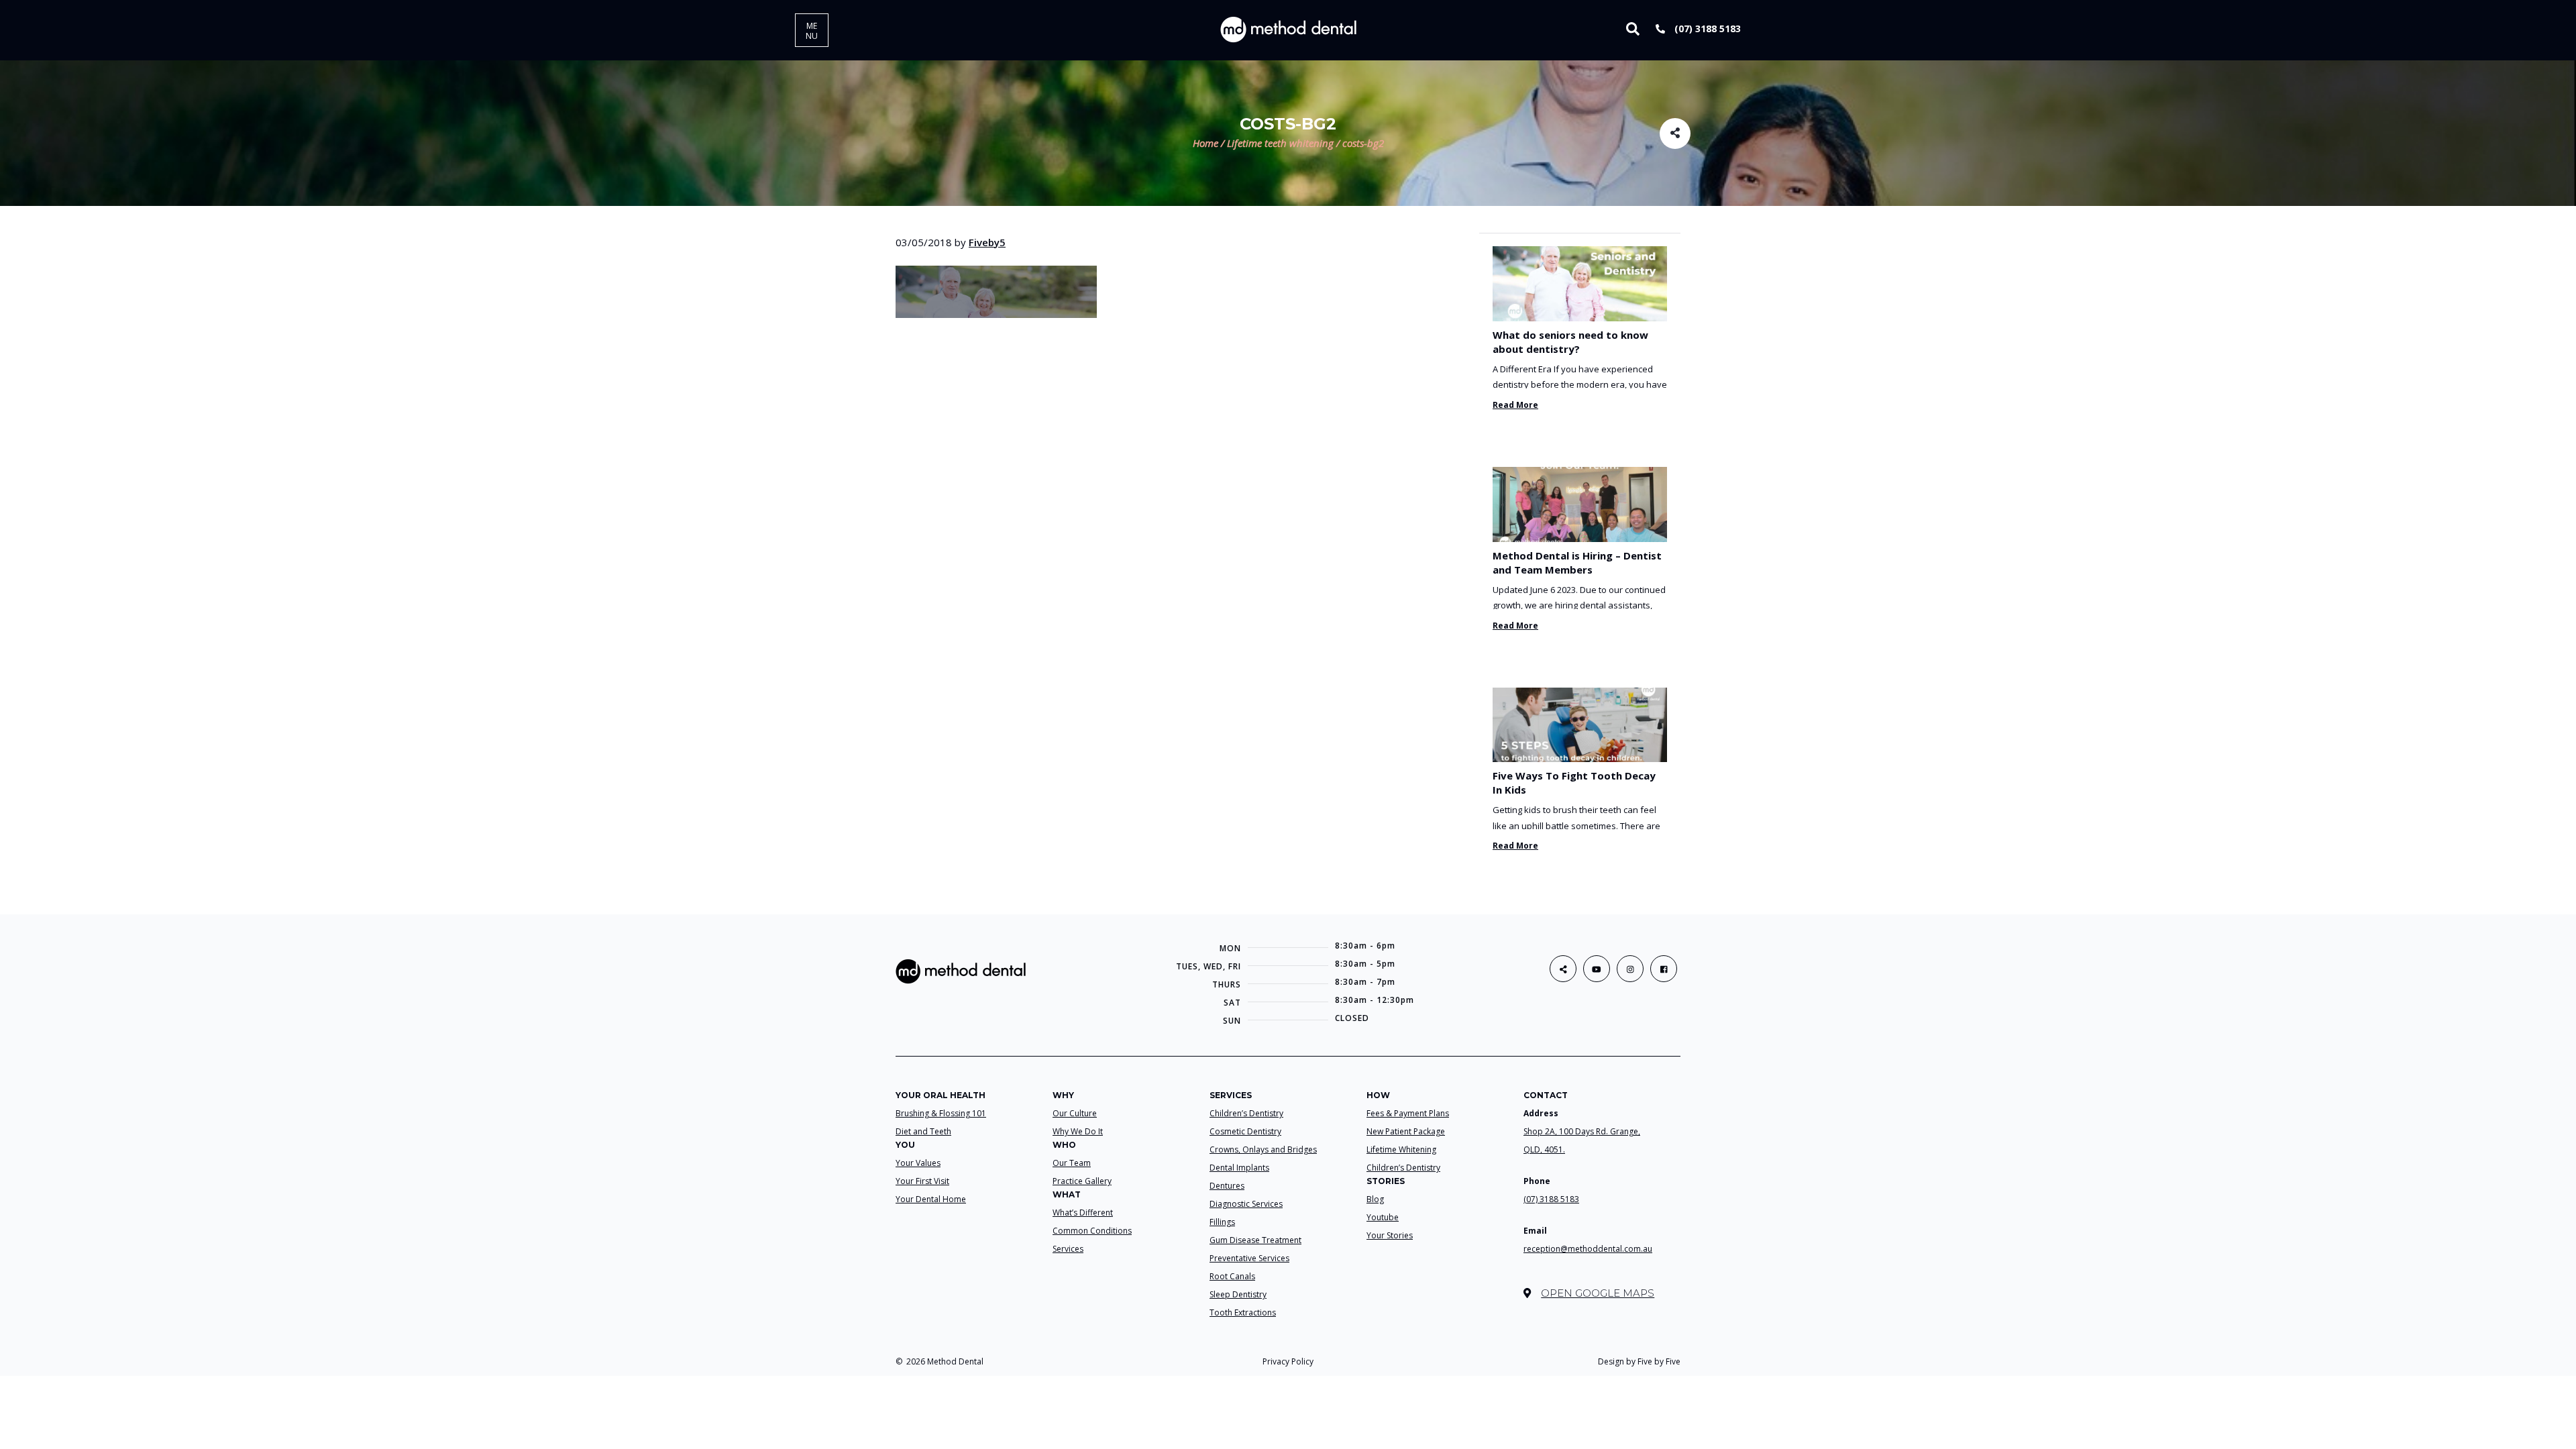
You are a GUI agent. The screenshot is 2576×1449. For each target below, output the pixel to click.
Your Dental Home (931, 1199)
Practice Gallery (1082, 1181)
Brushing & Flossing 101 (941, 1113)
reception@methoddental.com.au (1588, 1249)
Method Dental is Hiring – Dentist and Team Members (1577, 562)
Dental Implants (1239, 1168)
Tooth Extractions (1243, 1312)
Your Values (918, 1163)
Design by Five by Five (1639, 1361)
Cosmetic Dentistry (1245, 1131)
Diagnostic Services (1246, 1204)
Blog (1375, 1199)
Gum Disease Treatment (1255, 1240)
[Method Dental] (1288, 29)
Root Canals (1232, 1276)
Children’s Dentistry (1246, 1113)
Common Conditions (1092, 1231)
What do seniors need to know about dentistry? (1570, 342)
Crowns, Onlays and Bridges (1263, 1149)
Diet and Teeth (923, 1131)
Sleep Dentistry (1238, 1294)
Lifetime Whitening (1401, 1149)
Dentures (1227, 1186)
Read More (1515, 405)
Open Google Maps (1598, 1293)
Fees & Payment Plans (1408, 1113)
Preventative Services (1249, 1258)
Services (1068, 1249)
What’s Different (1083, 1213)
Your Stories (1390, 1235)
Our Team (1072, 1163)
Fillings (1222, 1222)
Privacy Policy (1288, 1361)
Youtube (1383, 1217)
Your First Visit (922, 1181)
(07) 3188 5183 (1706, 29)
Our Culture (1075, 1113)
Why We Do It (1078, 1131)
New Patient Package (1406, 1131)
